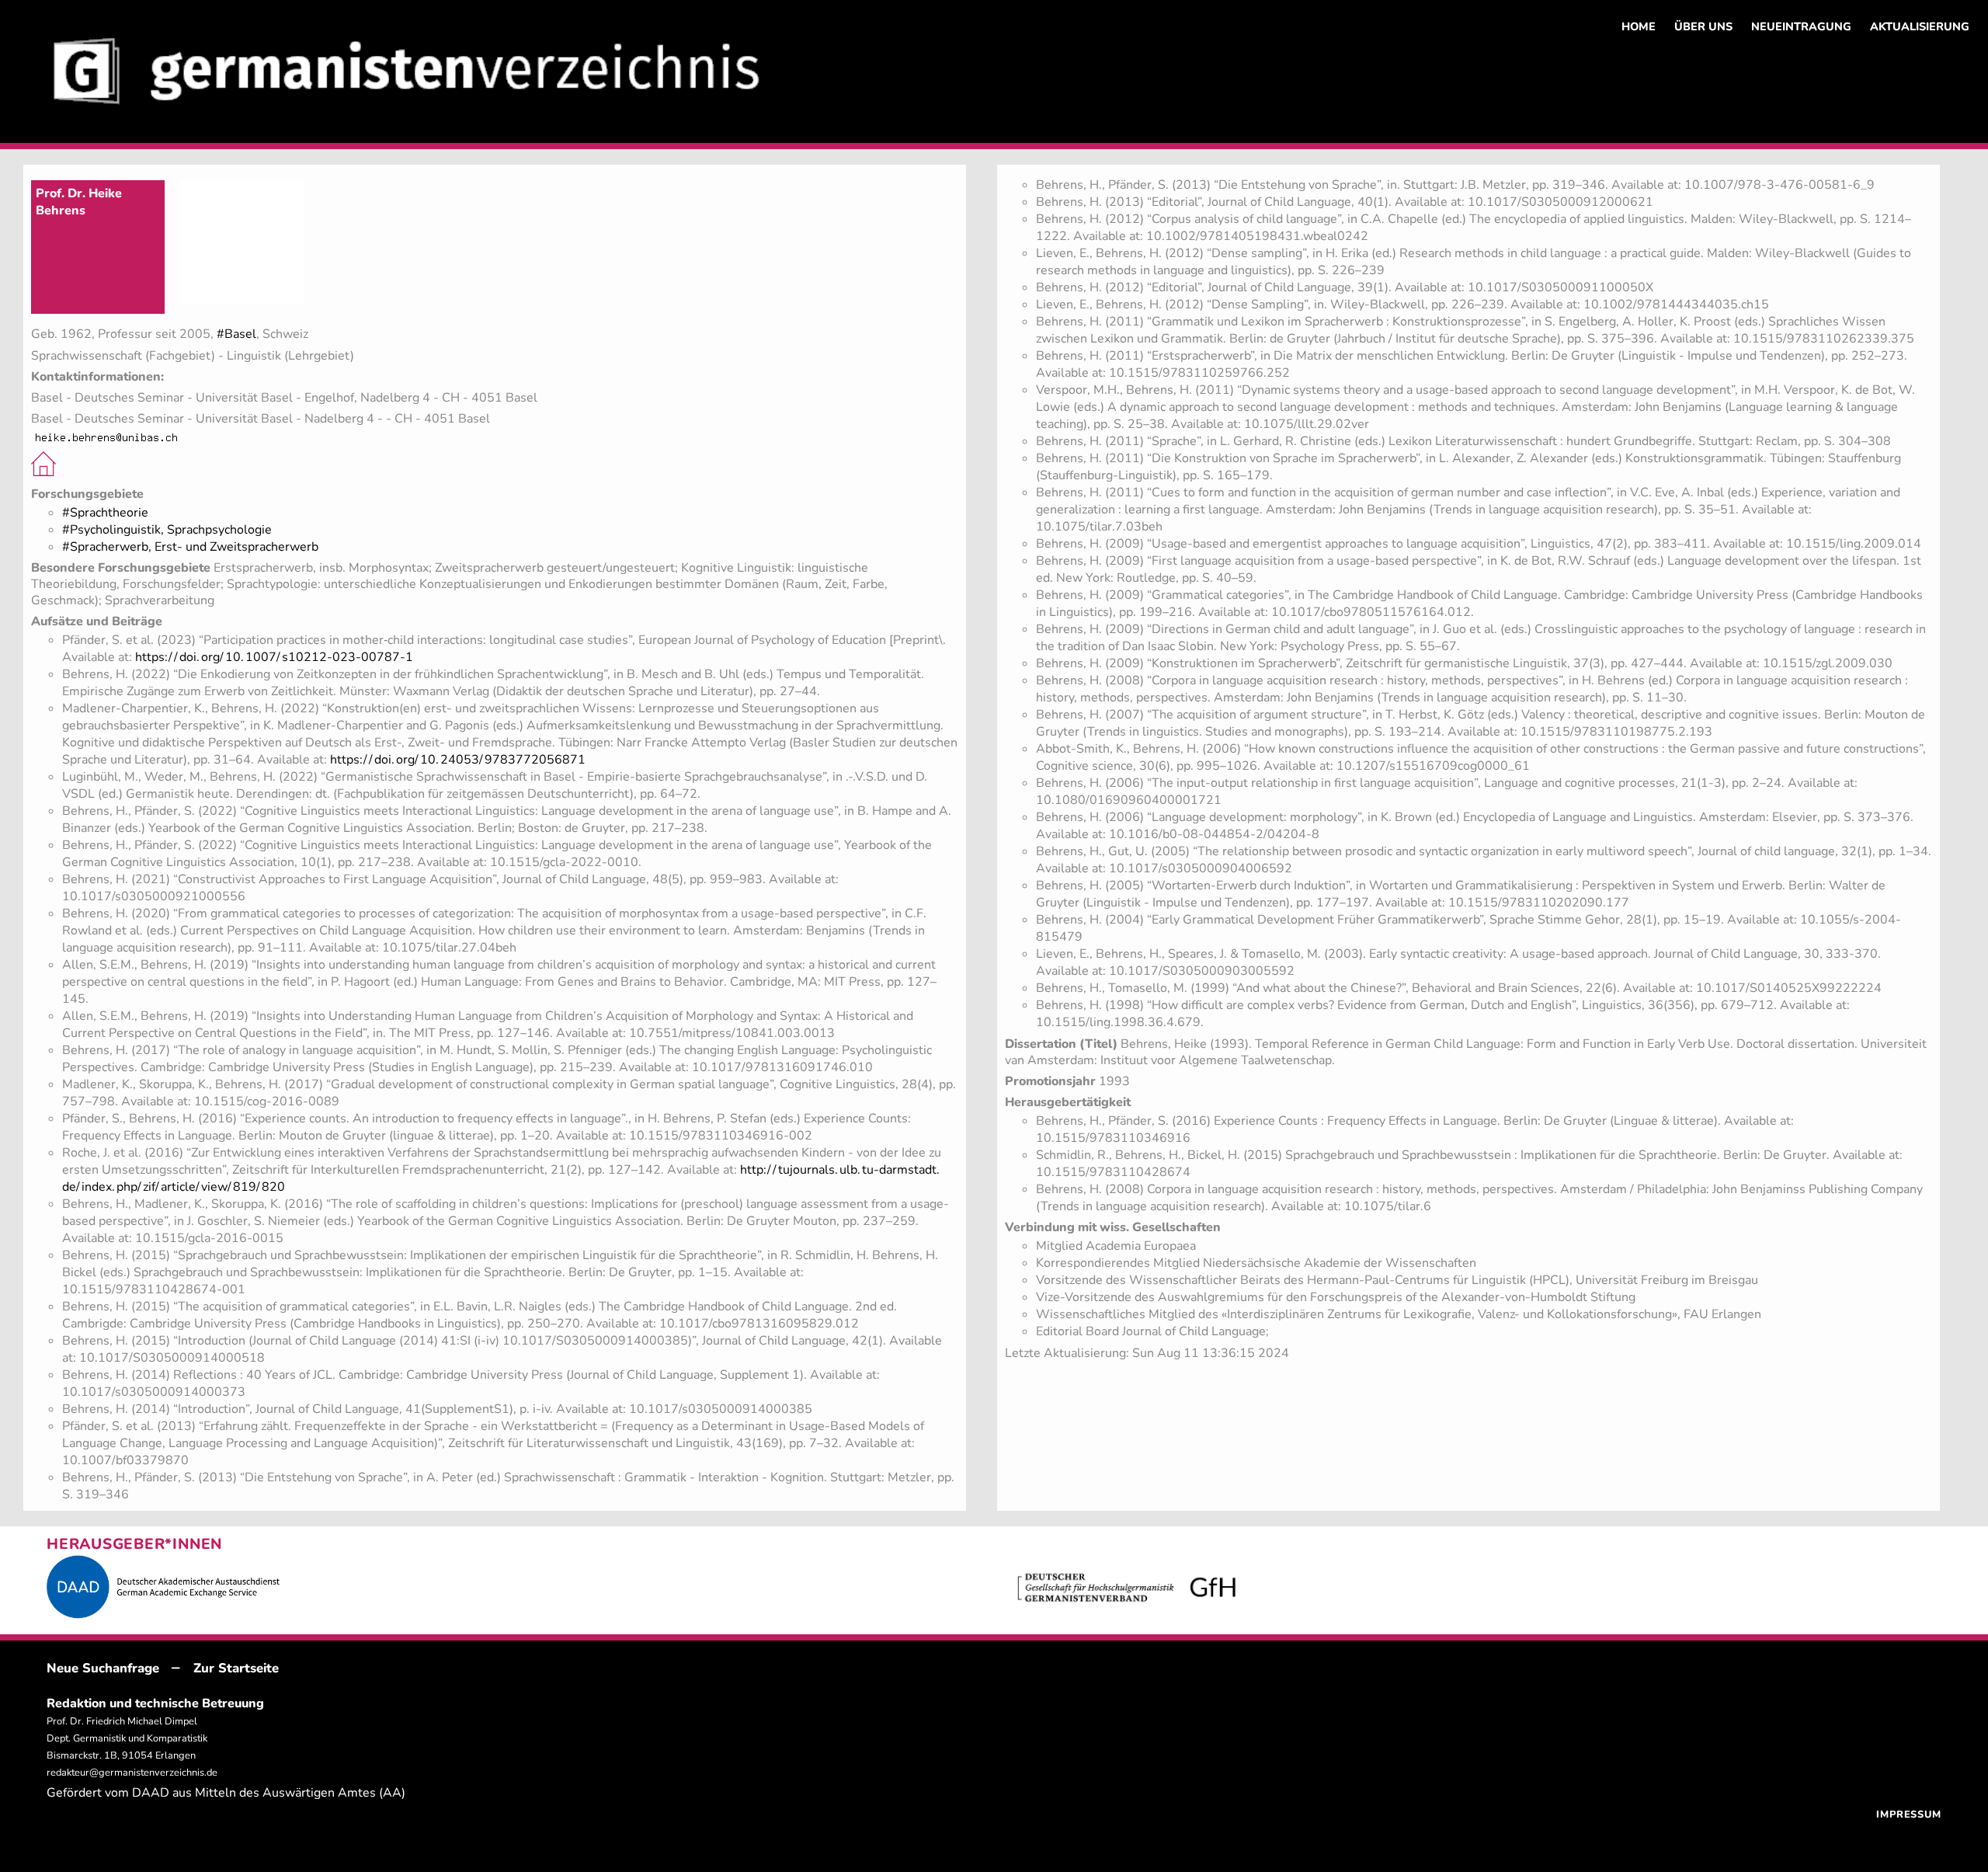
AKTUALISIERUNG (1920, 26)
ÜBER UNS (1703, 26)
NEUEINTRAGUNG (1801, 26)
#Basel (236, 334)
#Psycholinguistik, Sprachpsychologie (167, 530)
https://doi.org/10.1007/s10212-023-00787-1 (274, 657)
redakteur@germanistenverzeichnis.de (132, 1773)
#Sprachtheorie (105, 513)
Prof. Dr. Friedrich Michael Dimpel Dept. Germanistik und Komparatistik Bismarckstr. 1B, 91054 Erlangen (127, 1738)
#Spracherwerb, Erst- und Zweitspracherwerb (190, 547)
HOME (1639, 26)
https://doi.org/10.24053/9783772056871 (458, 760)
